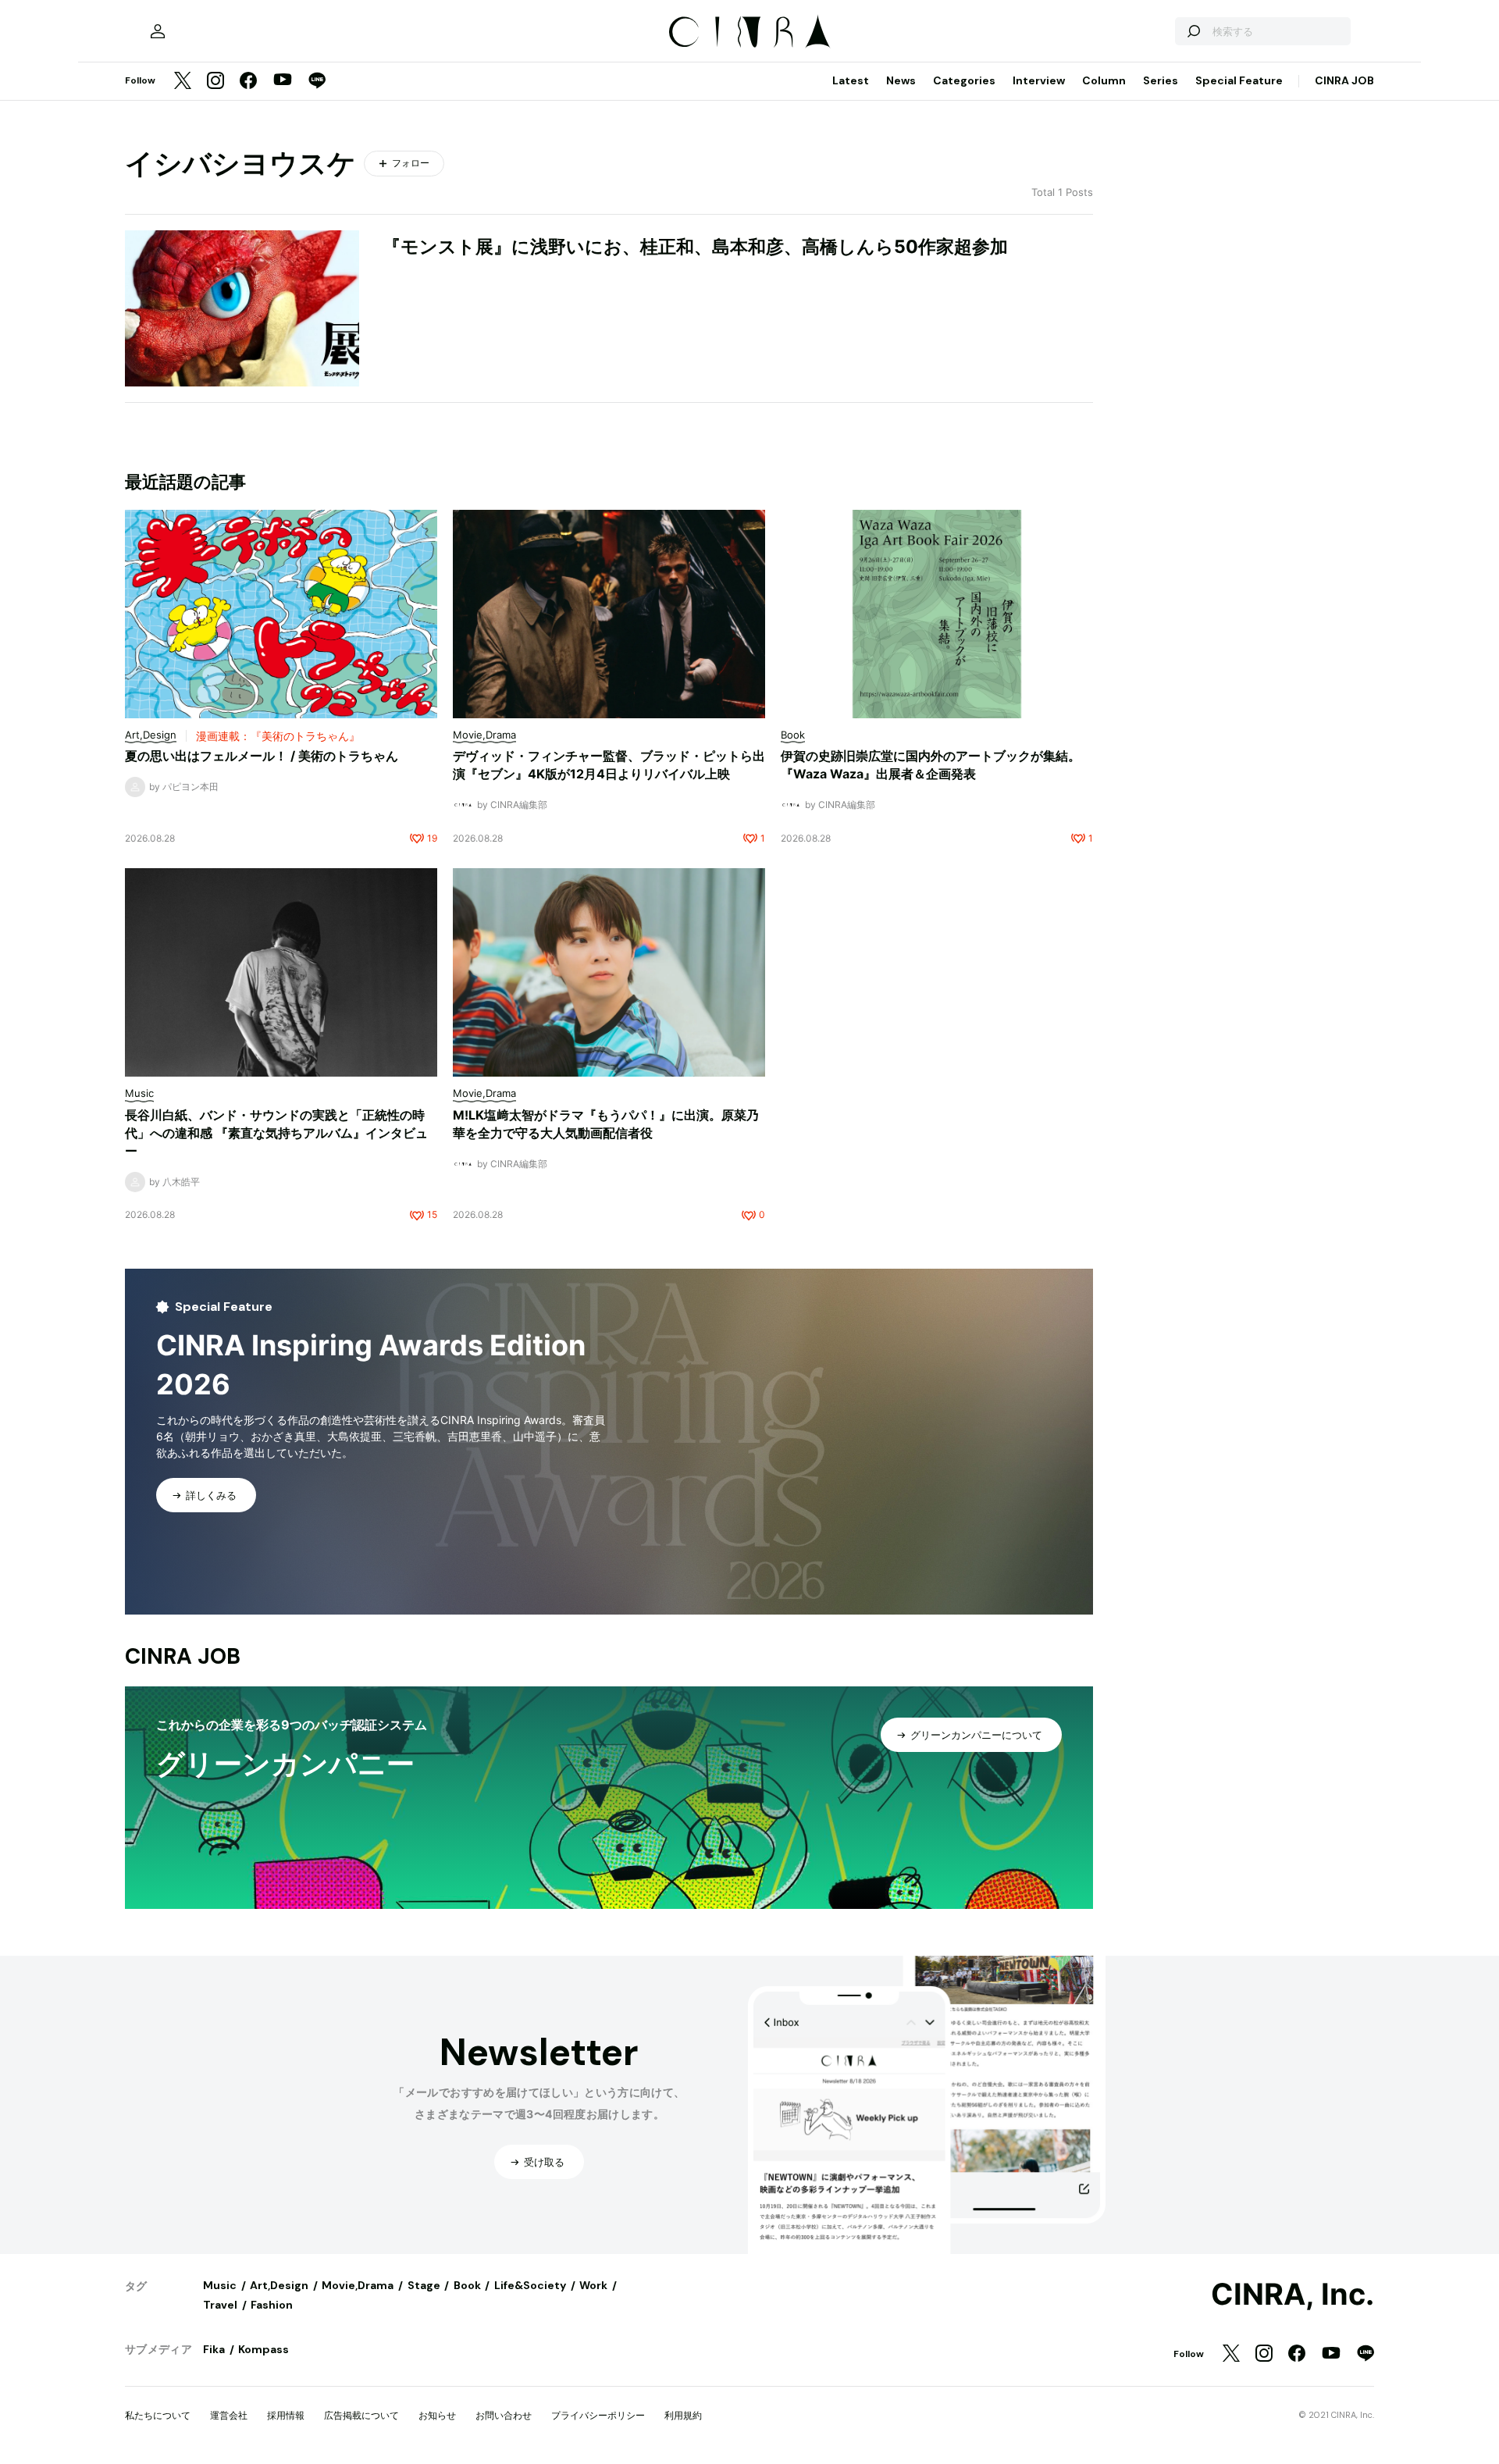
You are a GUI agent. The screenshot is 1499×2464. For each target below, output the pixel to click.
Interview (1039, 80)
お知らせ (437, 2415)
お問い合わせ (504, 2415)
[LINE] (317, 82)
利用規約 (683, 2415)
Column (1104, 80)
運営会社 (229, 2415)
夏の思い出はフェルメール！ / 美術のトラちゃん (262, 756)
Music (220, 2285)
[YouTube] (283, 81)
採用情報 (286, 2415)
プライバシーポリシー (598, 2415)
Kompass (263, 2349)
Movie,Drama (358, 2285)
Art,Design (279, 2285)
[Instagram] (215, 82)
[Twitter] (183, 82)
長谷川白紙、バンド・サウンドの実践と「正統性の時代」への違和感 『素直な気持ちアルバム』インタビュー (276, 1133)
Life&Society (530, 2285)
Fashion (272, 2305)
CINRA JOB (1344, 80)
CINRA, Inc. (1292, 2295)
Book (467, 2285)
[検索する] (1193, 31)
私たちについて (158, 2415)
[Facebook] (248, 82)
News (901, 80)
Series (1161, 80)
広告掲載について (361, 2415)
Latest (851, 80)
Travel (220, 2305)
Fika (214, 2349)
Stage (424, 2285)
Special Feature (1239, 80)
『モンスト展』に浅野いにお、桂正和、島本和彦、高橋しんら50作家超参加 (695, 247)
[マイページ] (158, 31)
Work (593, 2285)
